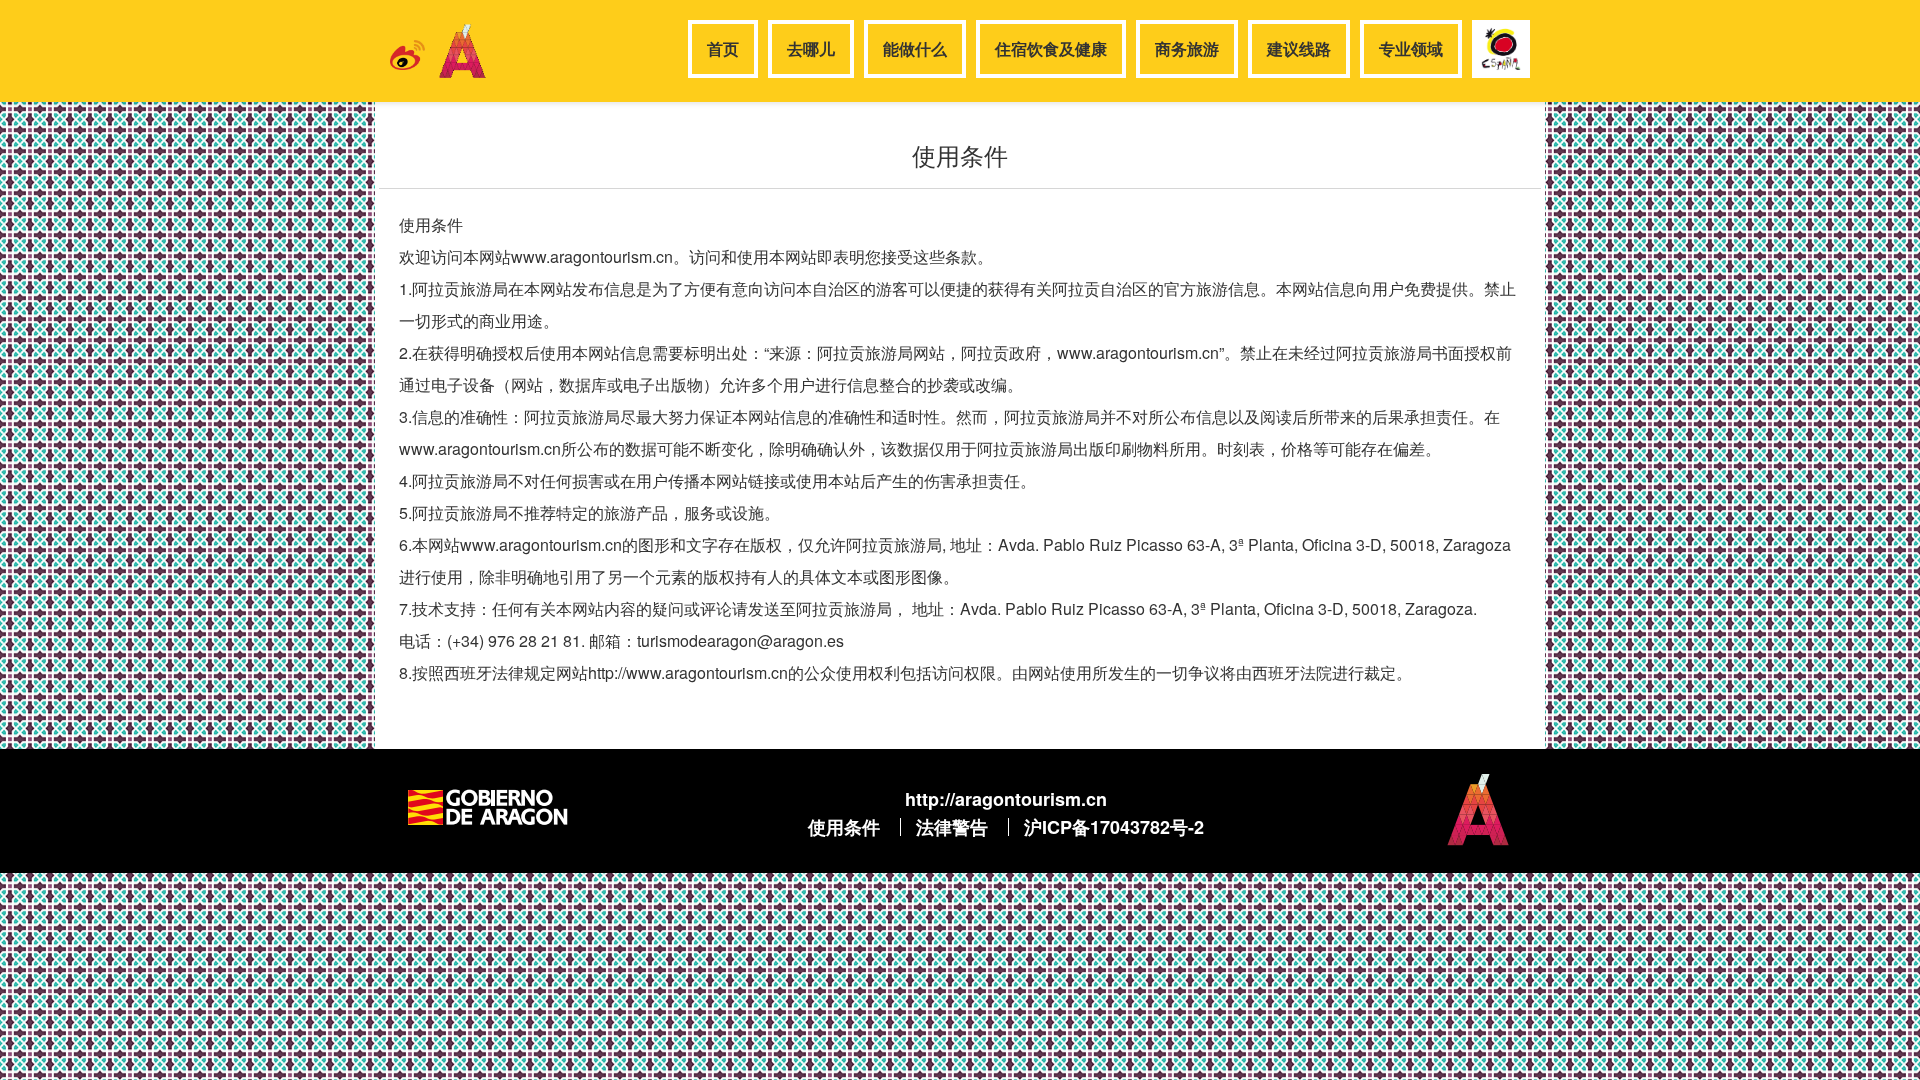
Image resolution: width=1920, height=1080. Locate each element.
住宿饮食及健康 (1051, 48)
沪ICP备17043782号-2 (1114, 827)
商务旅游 (1187, 48)
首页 (723, 48)
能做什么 (915, 48)
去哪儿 (811, 48)
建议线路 (1299, 48)
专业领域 (1411, 48)
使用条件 (844, 827)
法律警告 (952, 827)
